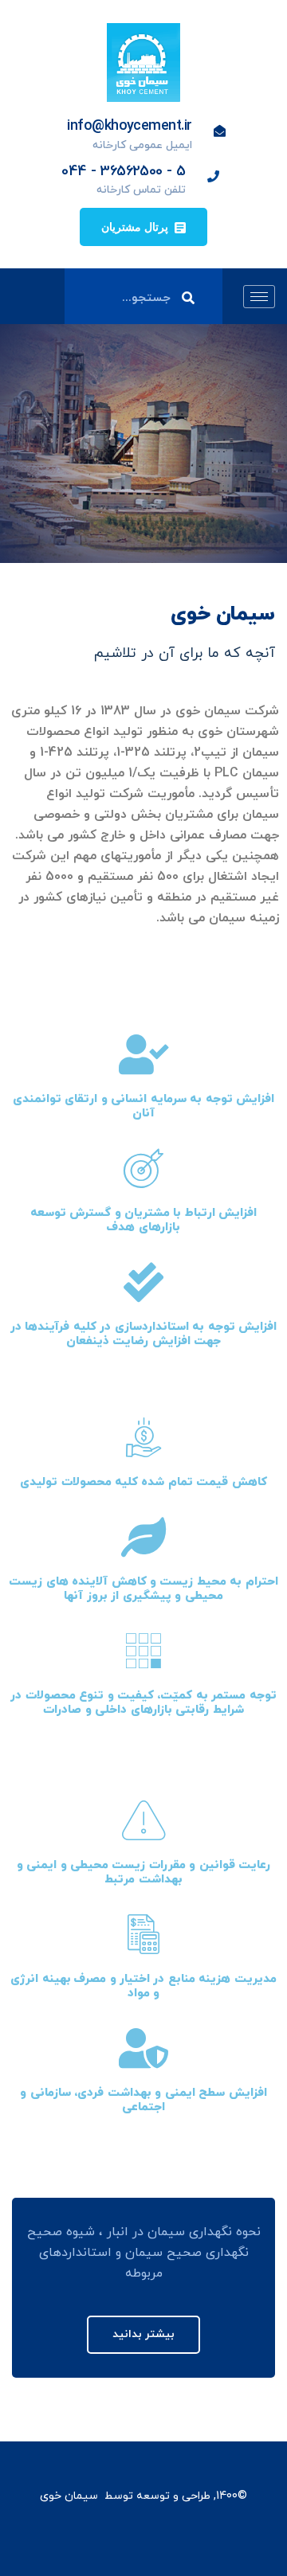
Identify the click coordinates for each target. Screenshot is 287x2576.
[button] (143, 227)
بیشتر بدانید (143, 2334)
